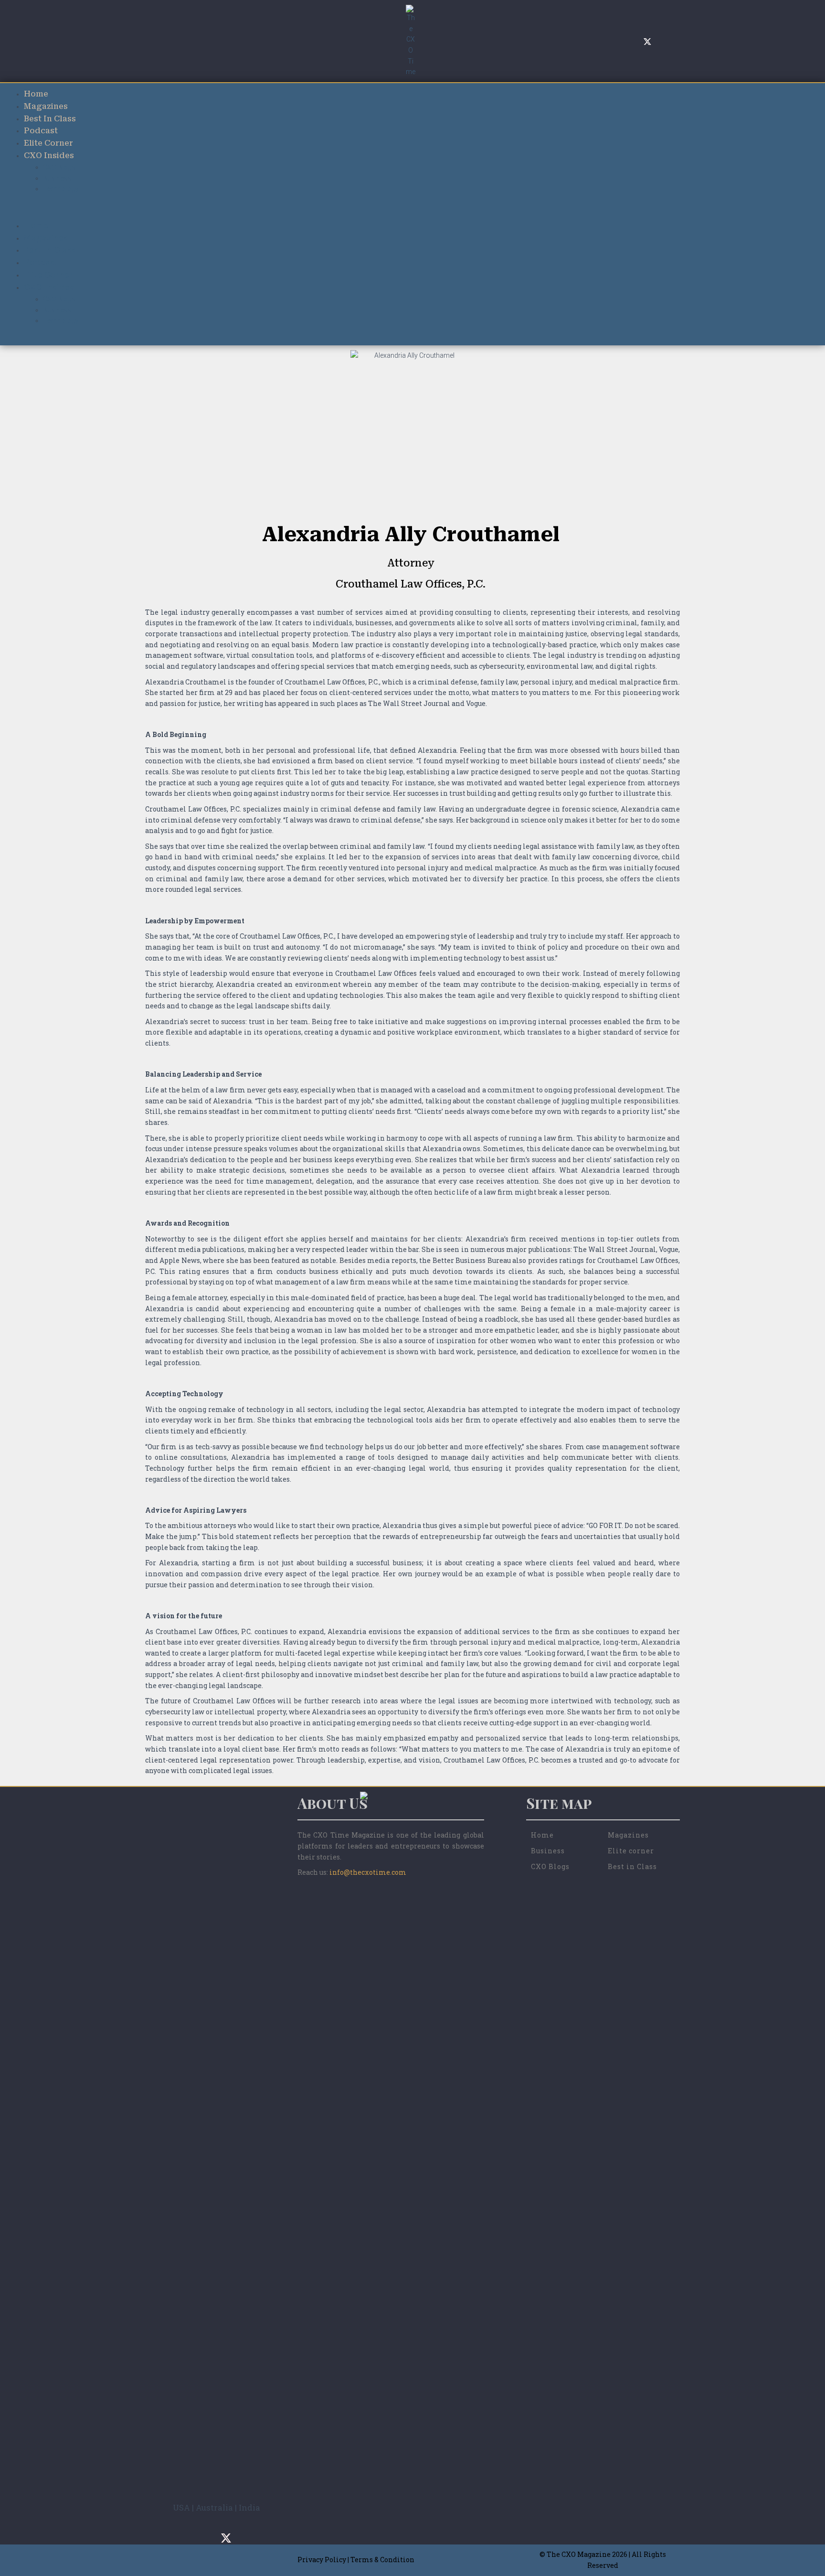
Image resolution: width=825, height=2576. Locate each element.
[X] (647, 41)
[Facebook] (633, 41)
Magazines (46, 106)
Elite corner (631, 1851)
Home (36, 94)
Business (57, 178)
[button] (412, 214)
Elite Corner (48, 143)
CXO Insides (49, 155)
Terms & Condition (382, 2560)
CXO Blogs (59, 167)
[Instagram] (619, 41)
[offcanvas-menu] (151, 41)
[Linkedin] (662, 41)
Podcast (41, 131)
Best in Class (632, 1866)
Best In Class (50, 119)
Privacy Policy (322, 2560)
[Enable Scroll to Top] (806, 2557)
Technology (61, 189)
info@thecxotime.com (368, 1872)
